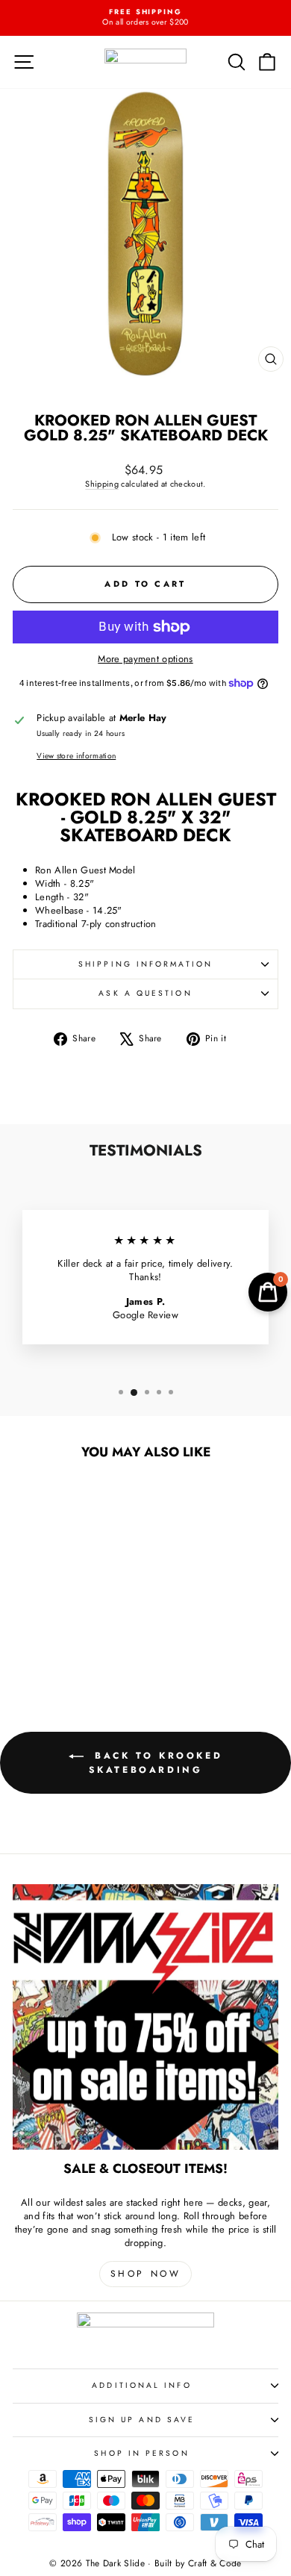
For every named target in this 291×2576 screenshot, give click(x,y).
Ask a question (145, 993)
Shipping (102, 484)
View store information (76, 756)
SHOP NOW (146, 2274)
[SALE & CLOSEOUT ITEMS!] (145, 2017)
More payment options (145, 659)
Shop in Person (141, 2453)
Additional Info (141, 2385)
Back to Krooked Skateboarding (156, 1762)
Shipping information (145, 964)
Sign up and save (142, 2420)
